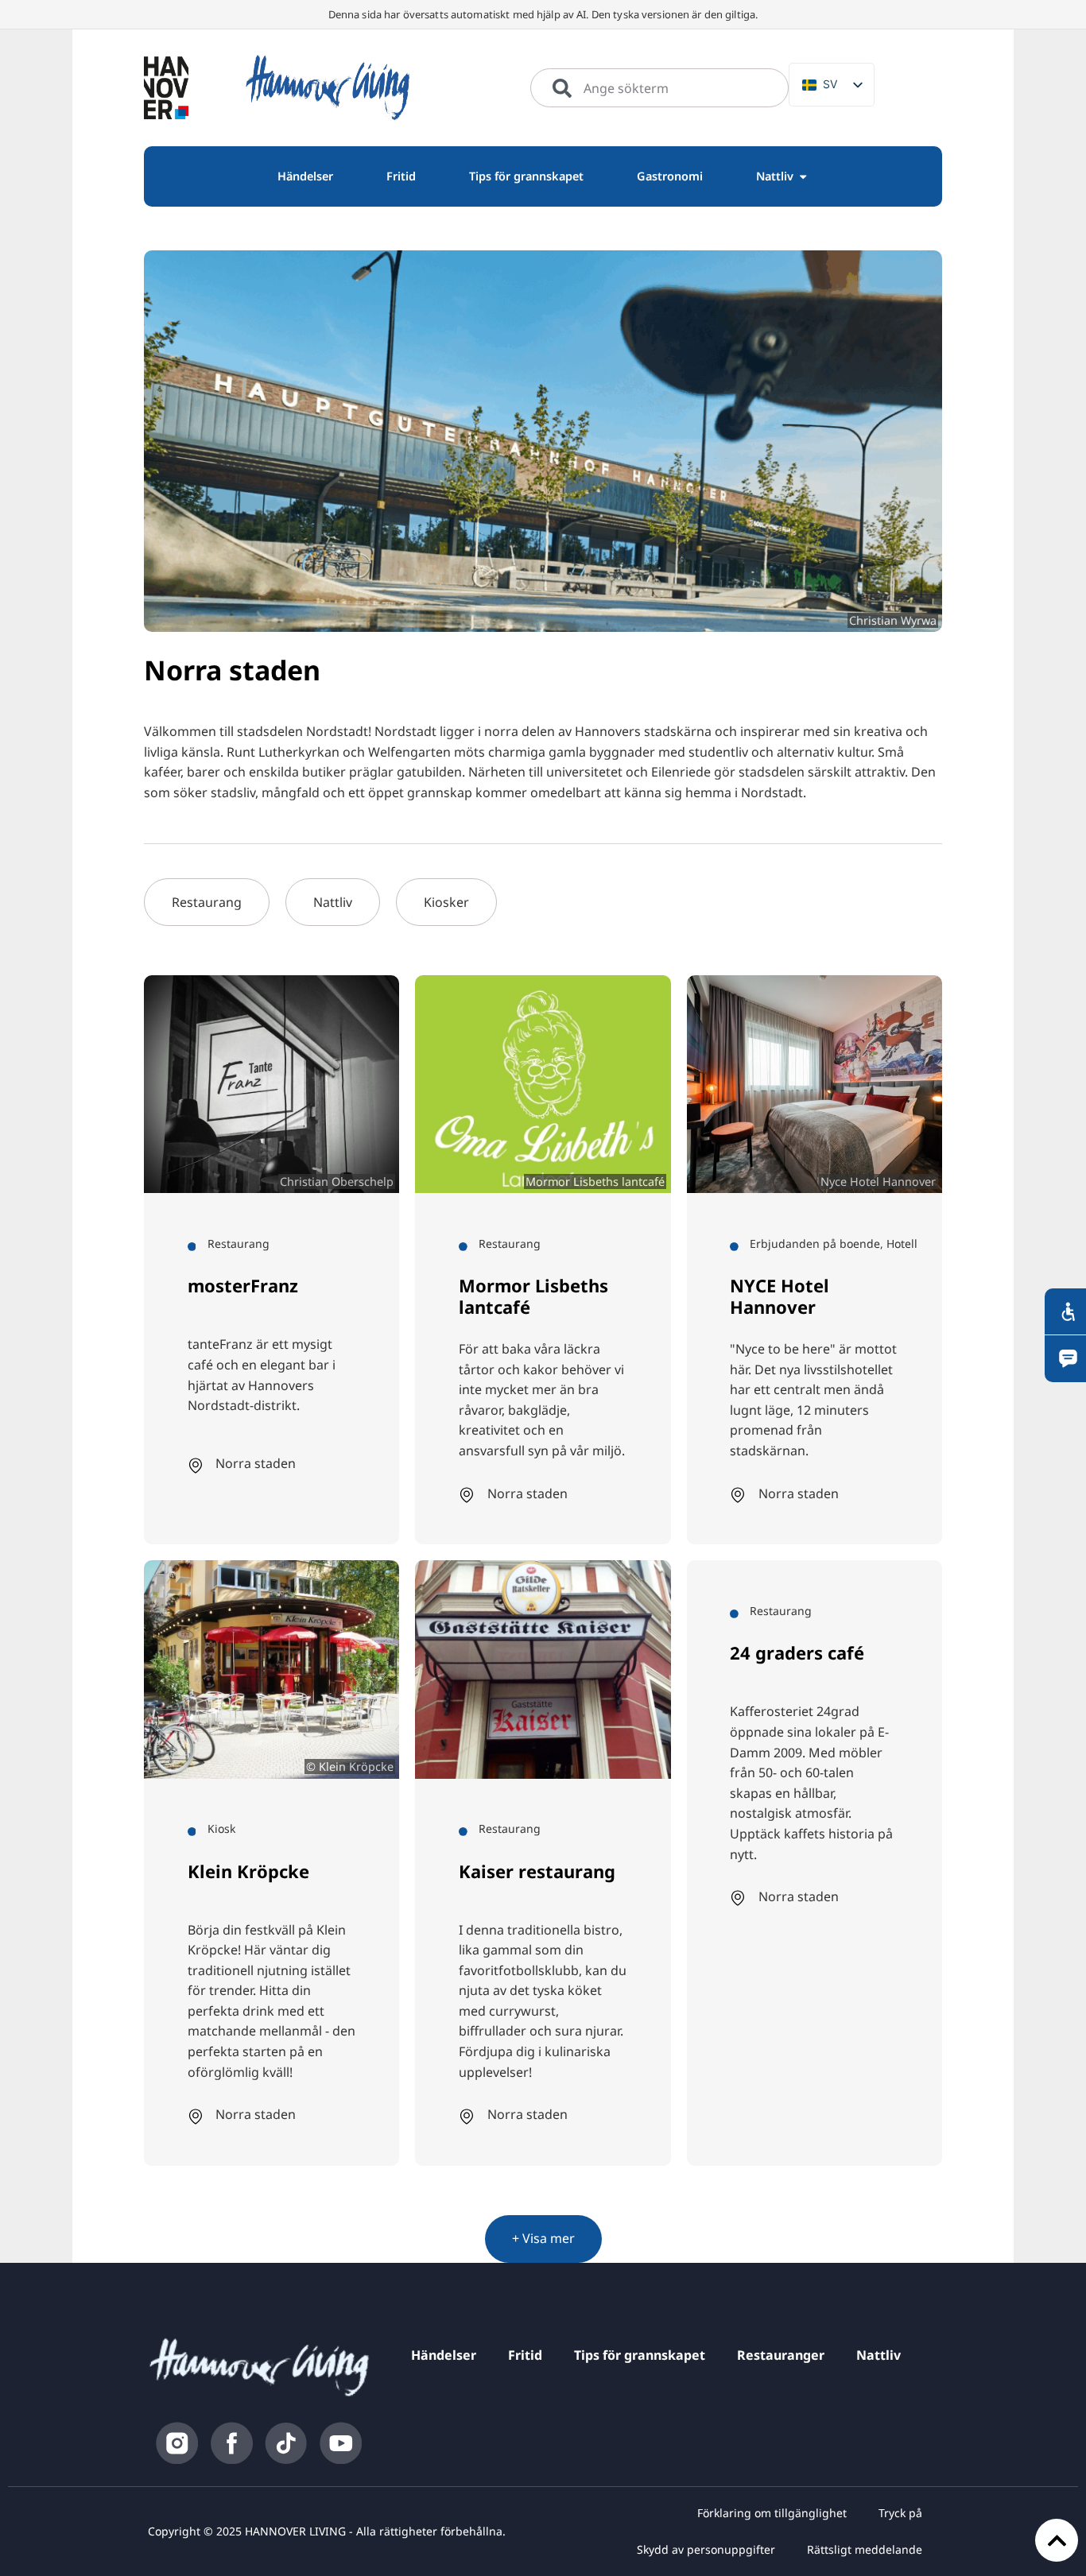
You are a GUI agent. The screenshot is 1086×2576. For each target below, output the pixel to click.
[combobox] (659, 88)
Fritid (525, 2355)
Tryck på (900, 2513)
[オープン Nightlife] (803, 176)
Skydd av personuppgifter (706, 2549)
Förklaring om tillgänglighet (772, 2513)
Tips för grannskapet (640, 2355)
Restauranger (781, 2355)
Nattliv (878, 2355)
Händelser (444, 2355)
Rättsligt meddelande (865, 2549)
